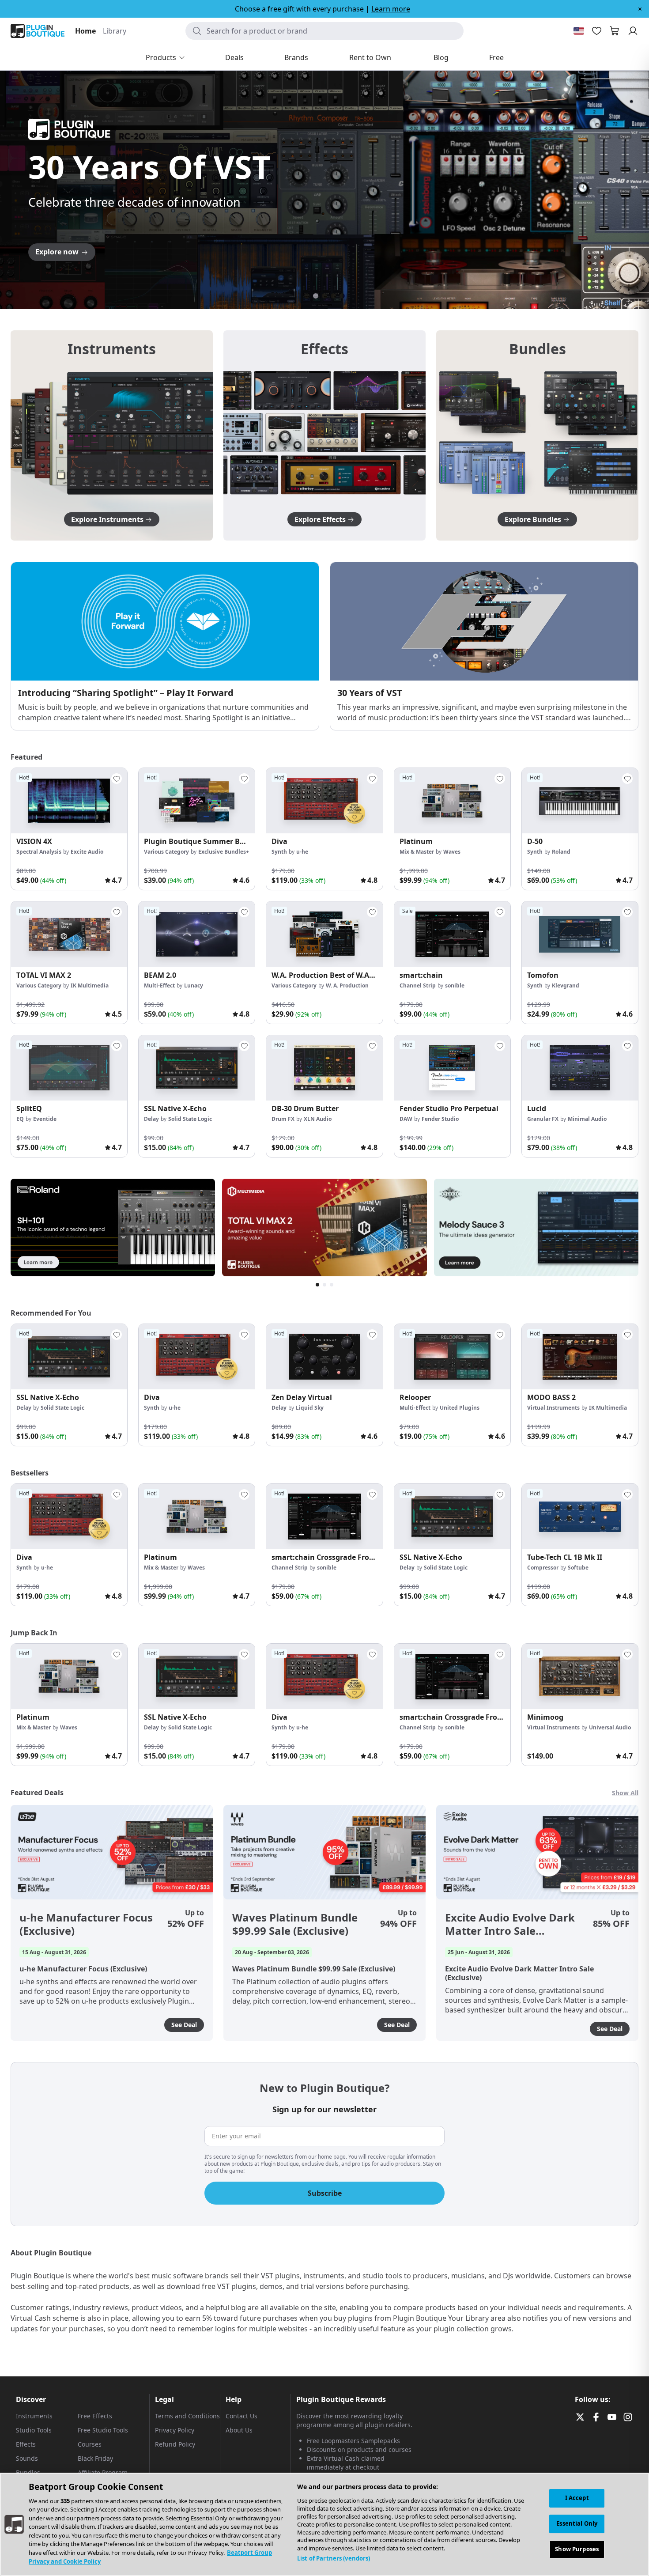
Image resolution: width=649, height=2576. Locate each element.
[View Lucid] (580, 1068)
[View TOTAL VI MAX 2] (69, 934)
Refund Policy (175, 2444)
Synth (279, 852)
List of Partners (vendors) (334, 2558)
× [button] (640, 9)
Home (85, 31)
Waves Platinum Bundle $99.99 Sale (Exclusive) (295, 1924)
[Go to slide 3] (324, 296)
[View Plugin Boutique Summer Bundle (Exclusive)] (197, 801)
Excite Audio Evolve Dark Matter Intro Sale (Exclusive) (510, 1924)
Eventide (45, 1119)
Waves (452, 852)
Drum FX (283, 1119)
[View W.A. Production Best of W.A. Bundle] (324, 934)
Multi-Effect (159, 985)
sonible (455, 985)
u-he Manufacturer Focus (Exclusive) (86, 1924)
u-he (302, 852)
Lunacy (194, 985)
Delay (151, 1119)
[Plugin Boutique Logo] (38, 31)
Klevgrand (566, 985)
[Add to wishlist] (117, 779)
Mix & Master (417, 852)
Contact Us (241, 2416)
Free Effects (95, 2416)
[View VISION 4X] (69, 801)
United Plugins (460, 1408)
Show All (625, 1793)
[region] (324, 2524)
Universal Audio (610, 1727)
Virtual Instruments (553, 1408)
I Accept (577, 2498)
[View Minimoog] (580, 1676)
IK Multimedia (90, 985)
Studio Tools (34, 2430)
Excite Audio (87, 852)
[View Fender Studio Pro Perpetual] (452, 1068)
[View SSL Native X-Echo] (197, 1068)
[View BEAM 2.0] (197, 934)
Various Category (166, 852)
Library (115, 31)
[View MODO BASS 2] (580, 1357)
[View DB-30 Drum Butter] (324, 1068)
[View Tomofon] (580, 934)
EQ (20, 1119)
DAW (406, 1119)
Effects (26, 2444)
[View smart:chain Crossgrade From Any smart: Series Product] (324, 1517)
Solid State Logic (190, 1119)
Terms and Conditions (187, 2416)
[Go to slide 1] (307, 296)
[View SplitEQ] (69, 1068)
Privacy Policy (175, 2430)
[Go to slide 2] (316, 296)
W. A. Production (347, 985)
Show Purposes (577, 2549)
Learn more (391, 9)
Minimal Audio (587, 1119)
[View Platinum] (452, 801)
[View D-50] (580, 801)
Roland (561, 852)
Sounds (27, 2458)
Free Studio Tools (103, 2430)
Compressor (543, 1568)
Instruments (34, 2416)
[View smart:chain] (452, 934)
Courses (90, 2444)
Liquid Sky (310, 1408)
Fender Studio (440, 1119)
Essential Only (577, 2523)
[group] (69, 829)
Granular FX (543, 1119)
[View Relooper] (452, 1357)
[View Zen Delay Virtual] (324, 1357)
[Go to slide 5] (342, 296)
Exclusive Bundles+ (224, 852)
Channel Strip (418, 985)
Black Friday (95, 2458)
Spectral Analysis (39, 852)
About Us (239, 2430)
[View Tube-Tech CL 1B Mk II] (580, 1517)
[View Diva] (324, 801)
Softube (578, 1568)
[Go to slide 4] (333, 296)
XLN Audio (318, 1119)
